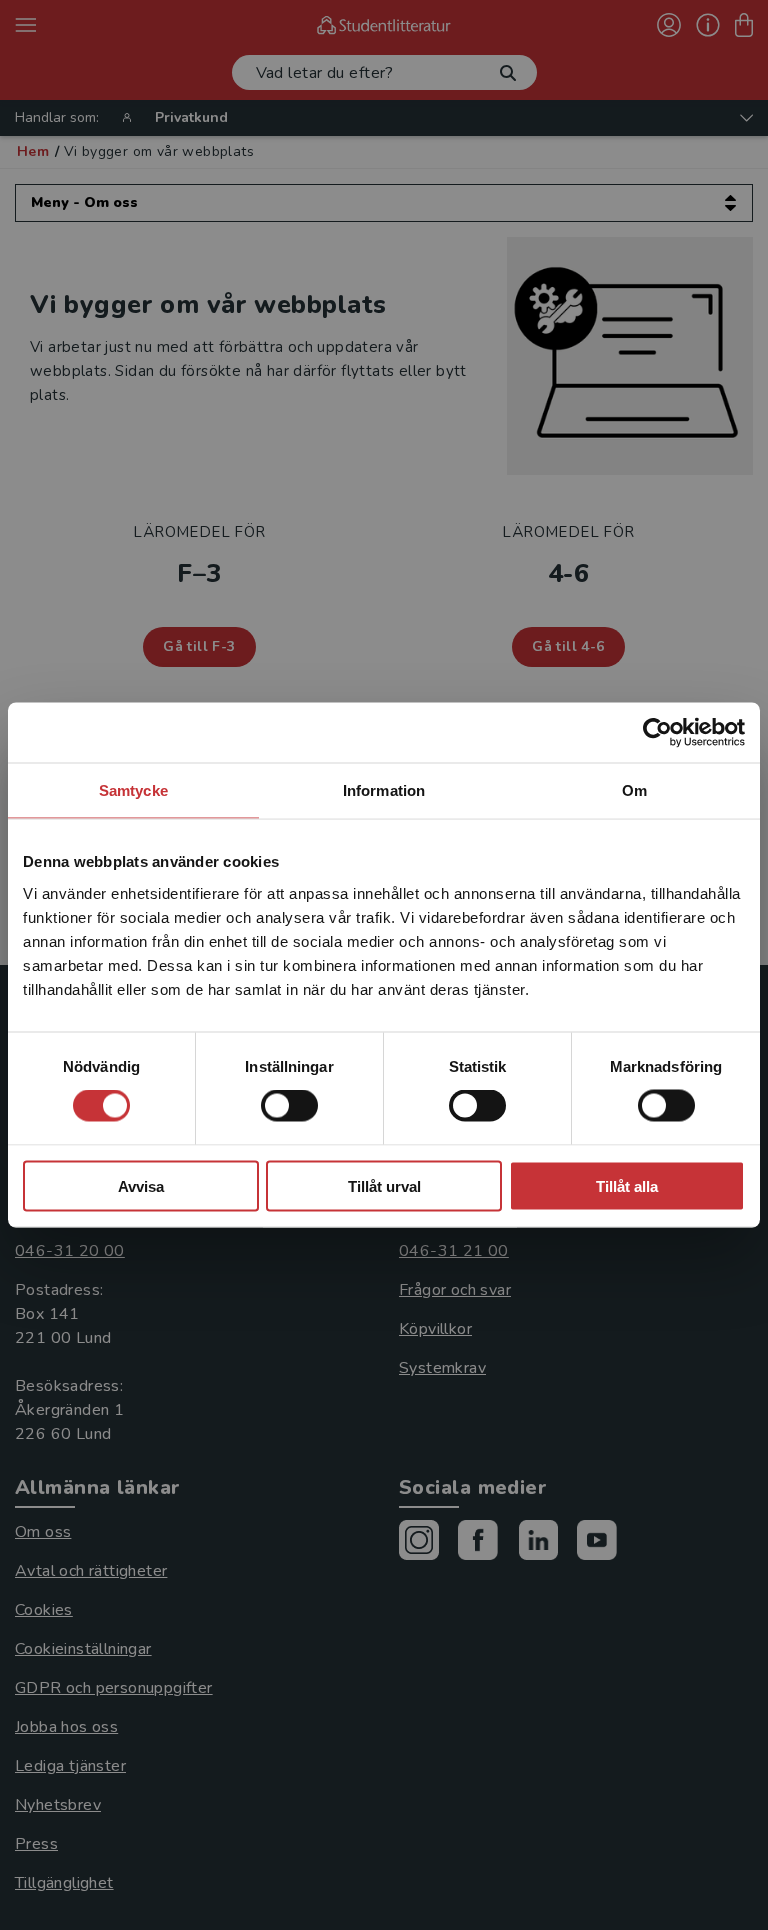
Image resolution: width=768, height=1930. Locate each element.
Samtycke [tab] (133, 790)
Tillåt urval (384, 1185)
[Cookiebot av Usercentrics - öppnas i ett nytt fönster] (657, 733)
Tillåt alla (627, 1185)
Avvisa (141, 1185)
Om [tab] (634, 790)
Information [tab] (384, 790)
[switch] (289, 1106)
